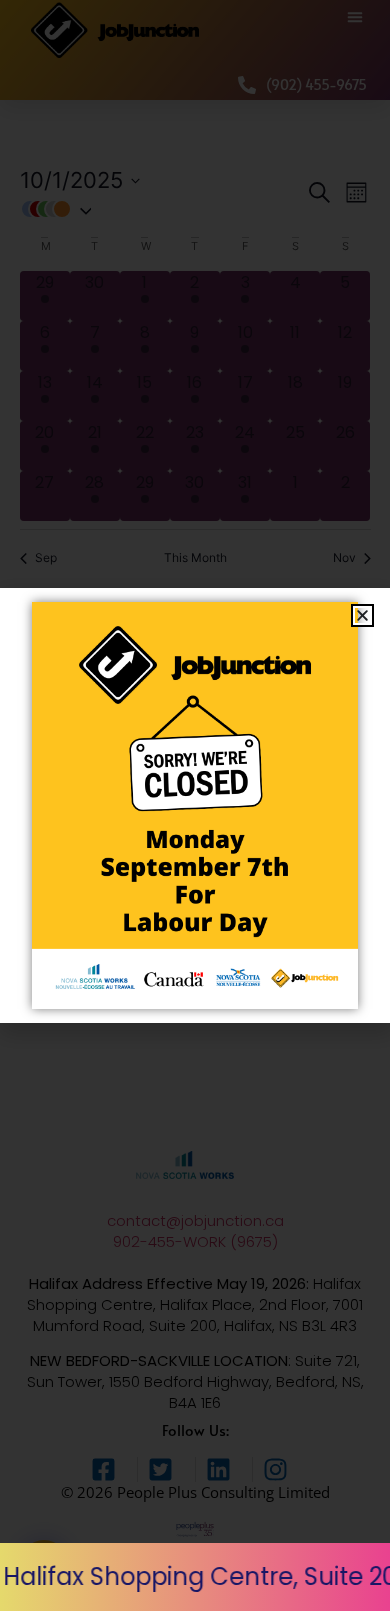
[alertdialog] (195, 1577)
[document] (195, 805)
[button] (362, 615)
